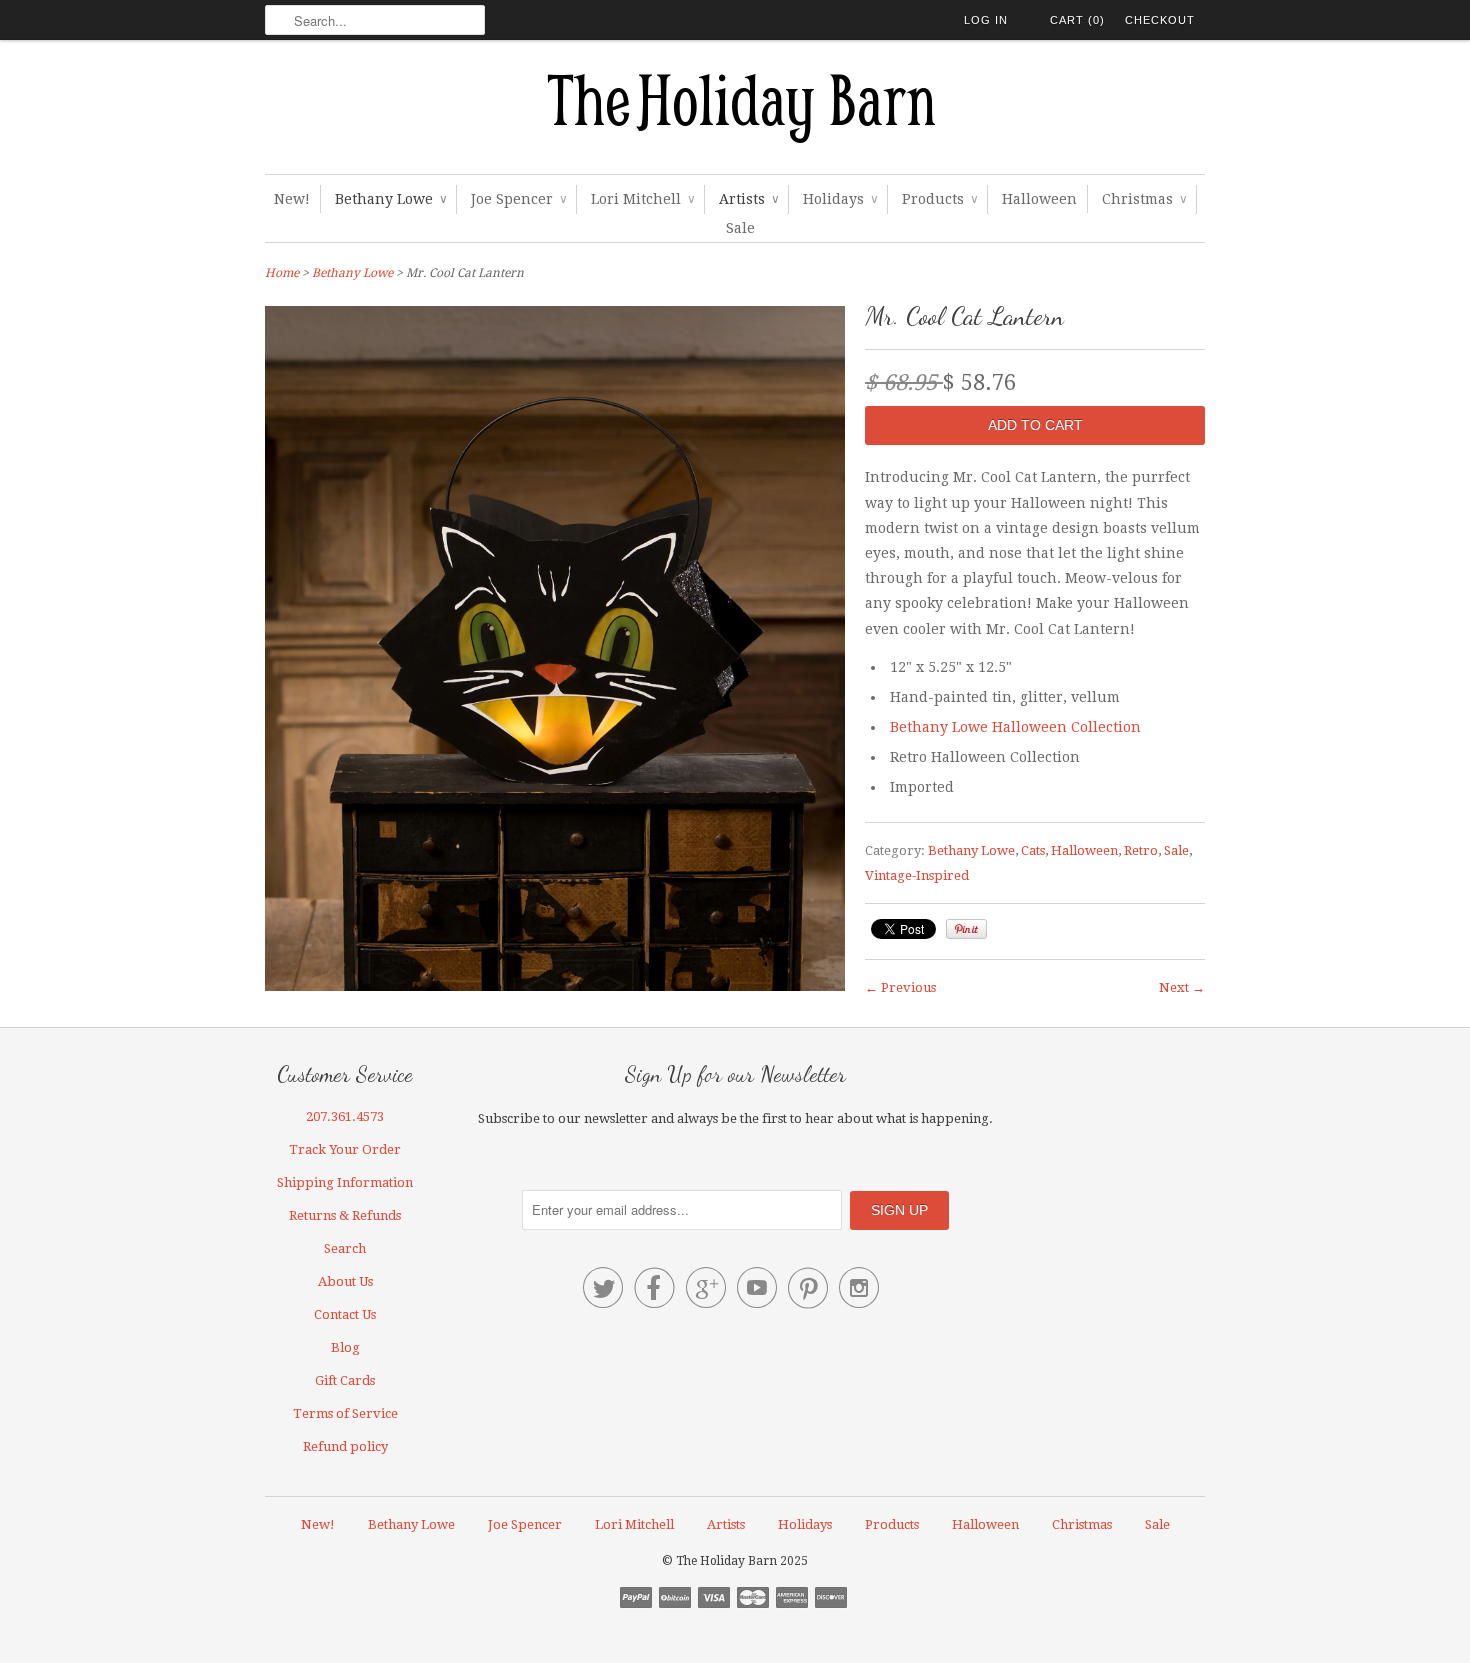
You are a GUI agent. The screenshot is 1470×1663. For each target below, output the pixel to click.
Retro (1141, 850)
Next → (1182, 987)
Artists (748, 199)
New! (292, 199)
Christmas (1144, 199)
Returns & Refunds (345, 1215)
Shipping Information (345, 1182)
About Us (345, 1281)
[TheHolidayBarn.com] (735, 112)
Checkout (1160, 20)
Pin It (966, 929)
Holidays (840, 199)
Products (939, 199)
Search (345, 1248)
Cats (1033, 850)
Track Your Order (345, 1149)
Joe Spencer (518, 199)
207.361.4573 (345, 1116)
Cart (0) (1077, 20)
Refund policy (345, 1446)
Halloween (1039, 199)
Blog (345, 1347)
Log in (986, 20)
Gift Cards (345, 1380)
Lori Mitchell (642, 199)
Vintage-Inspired (917, 875)
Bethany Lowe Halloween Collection (1015, 727)
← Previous (900, 987)
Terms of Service (345, 1413)
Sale (740, 228)
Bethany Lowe (390, 199)
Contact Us (345, 1314)
